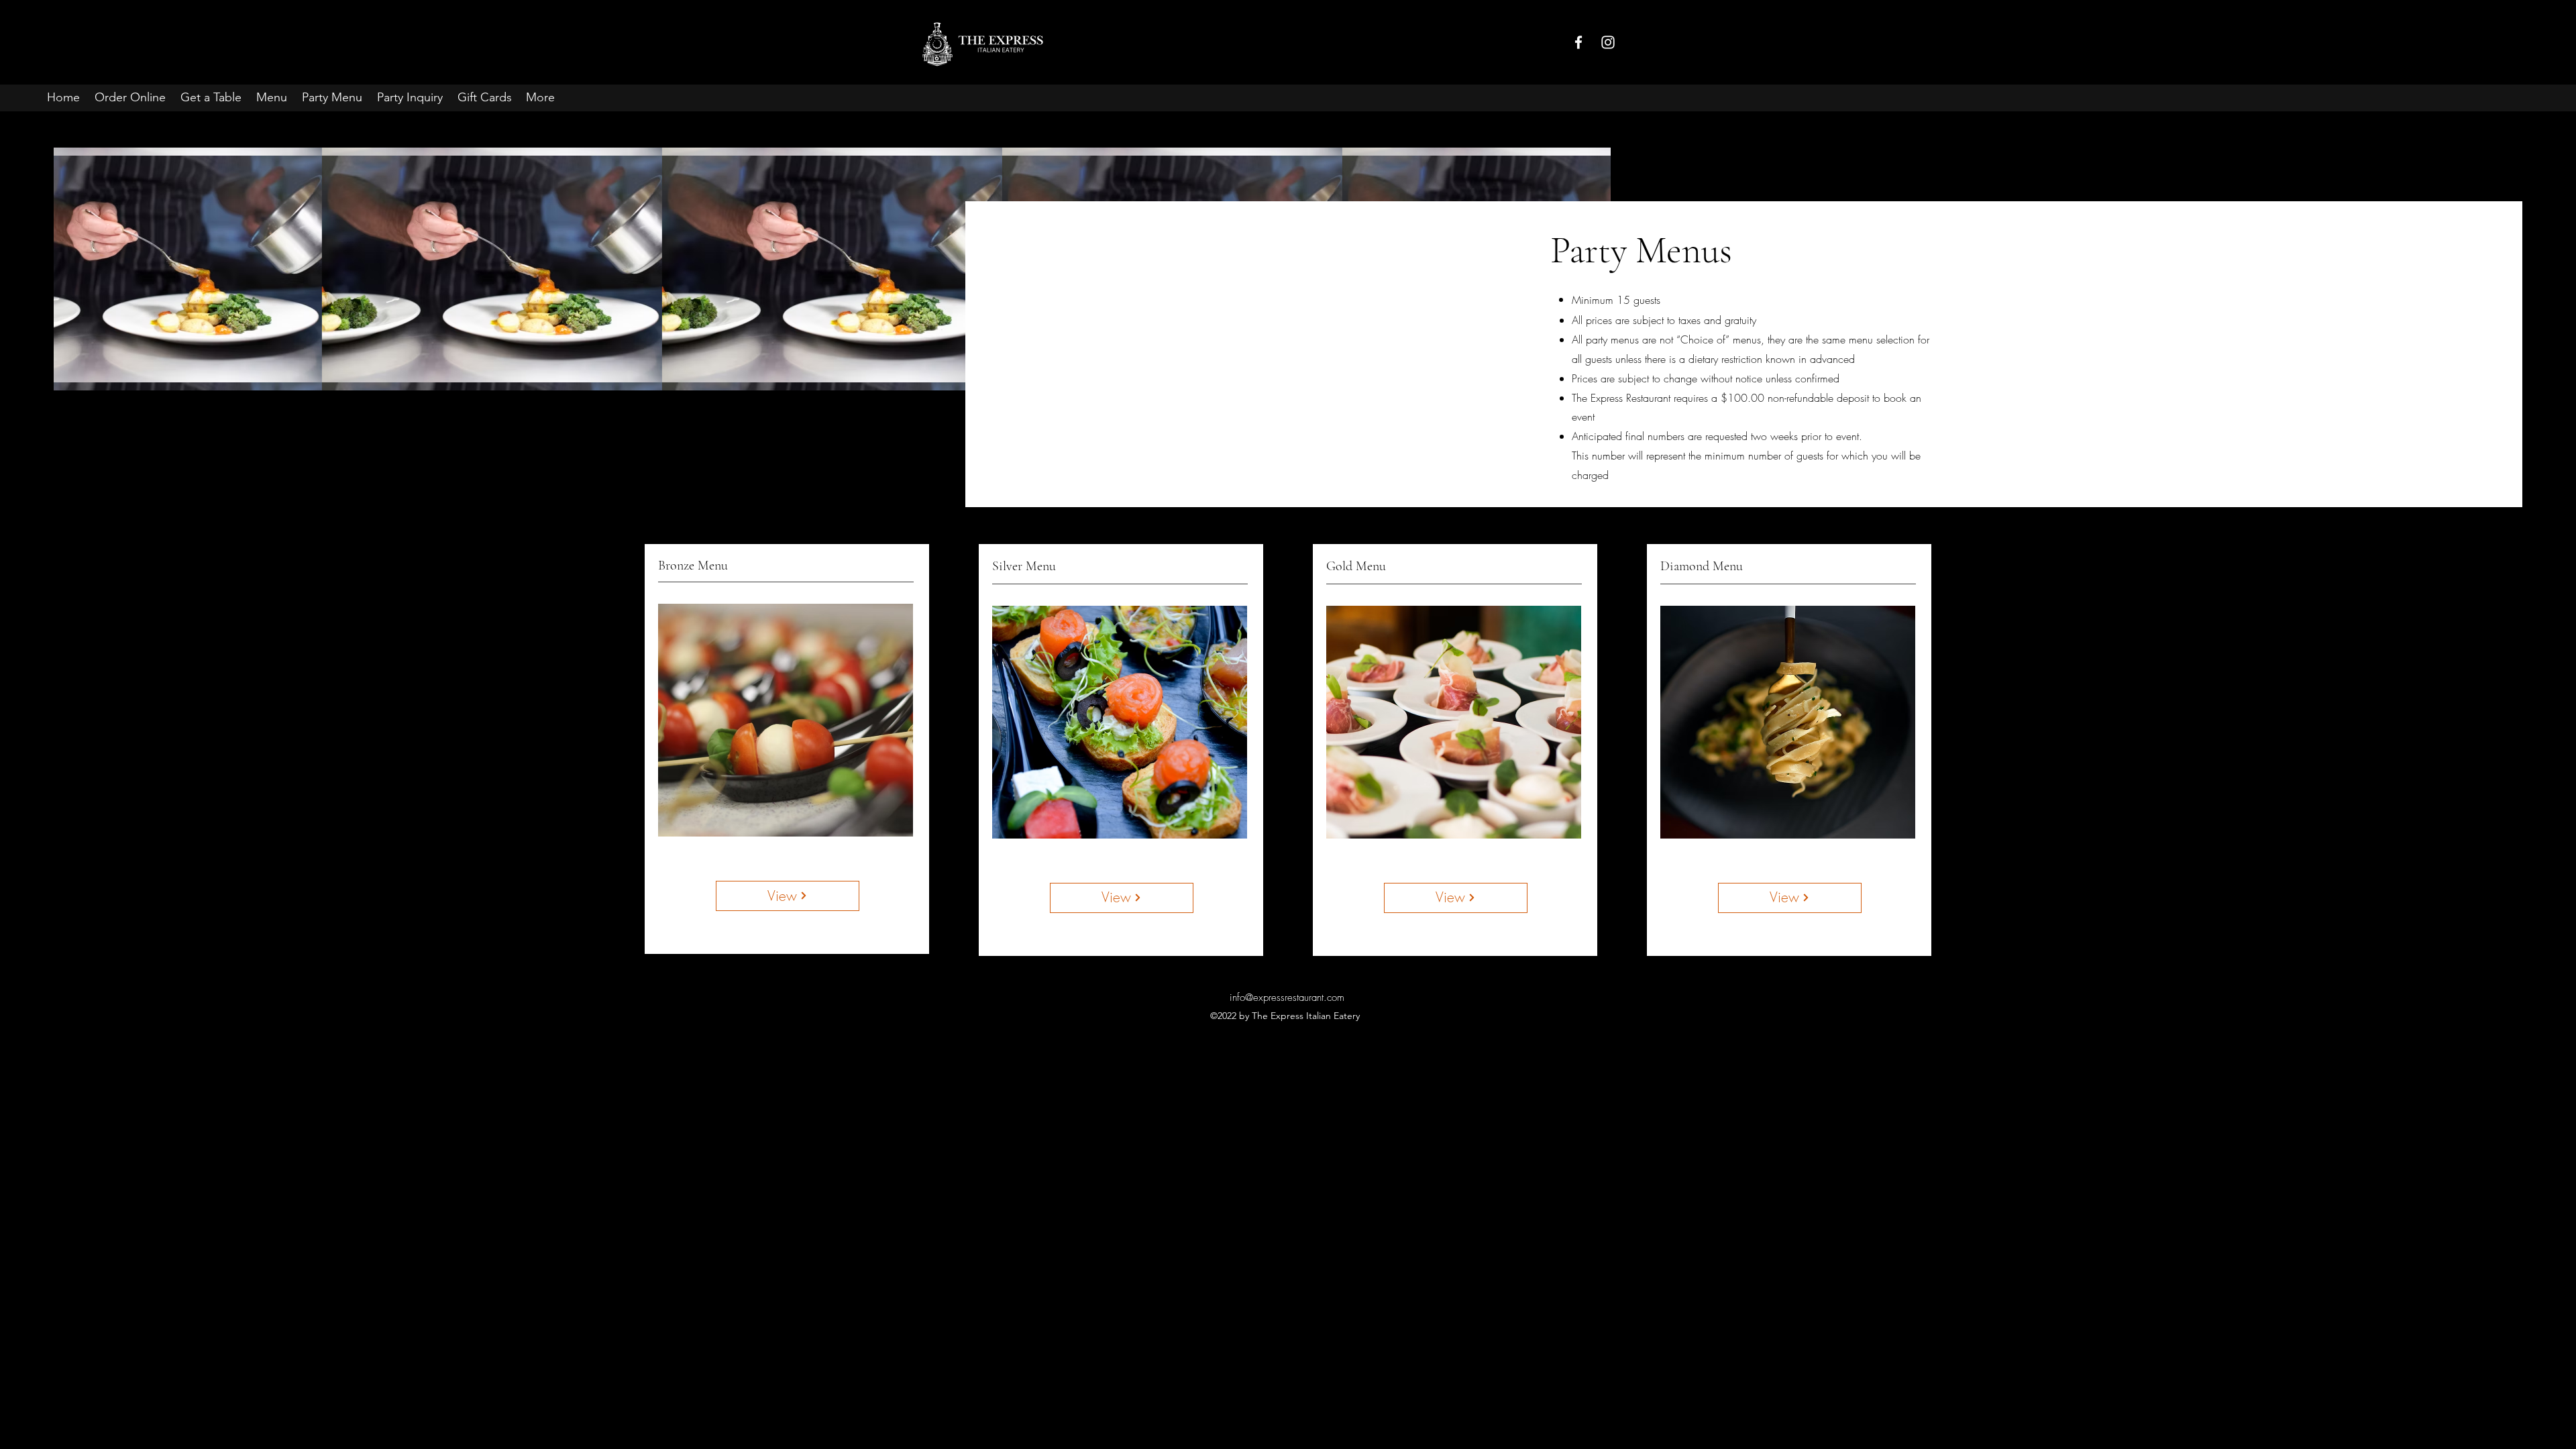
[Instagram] (1608, 42)
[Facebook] (1578, 42)
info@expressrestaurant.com (1287, 998)
